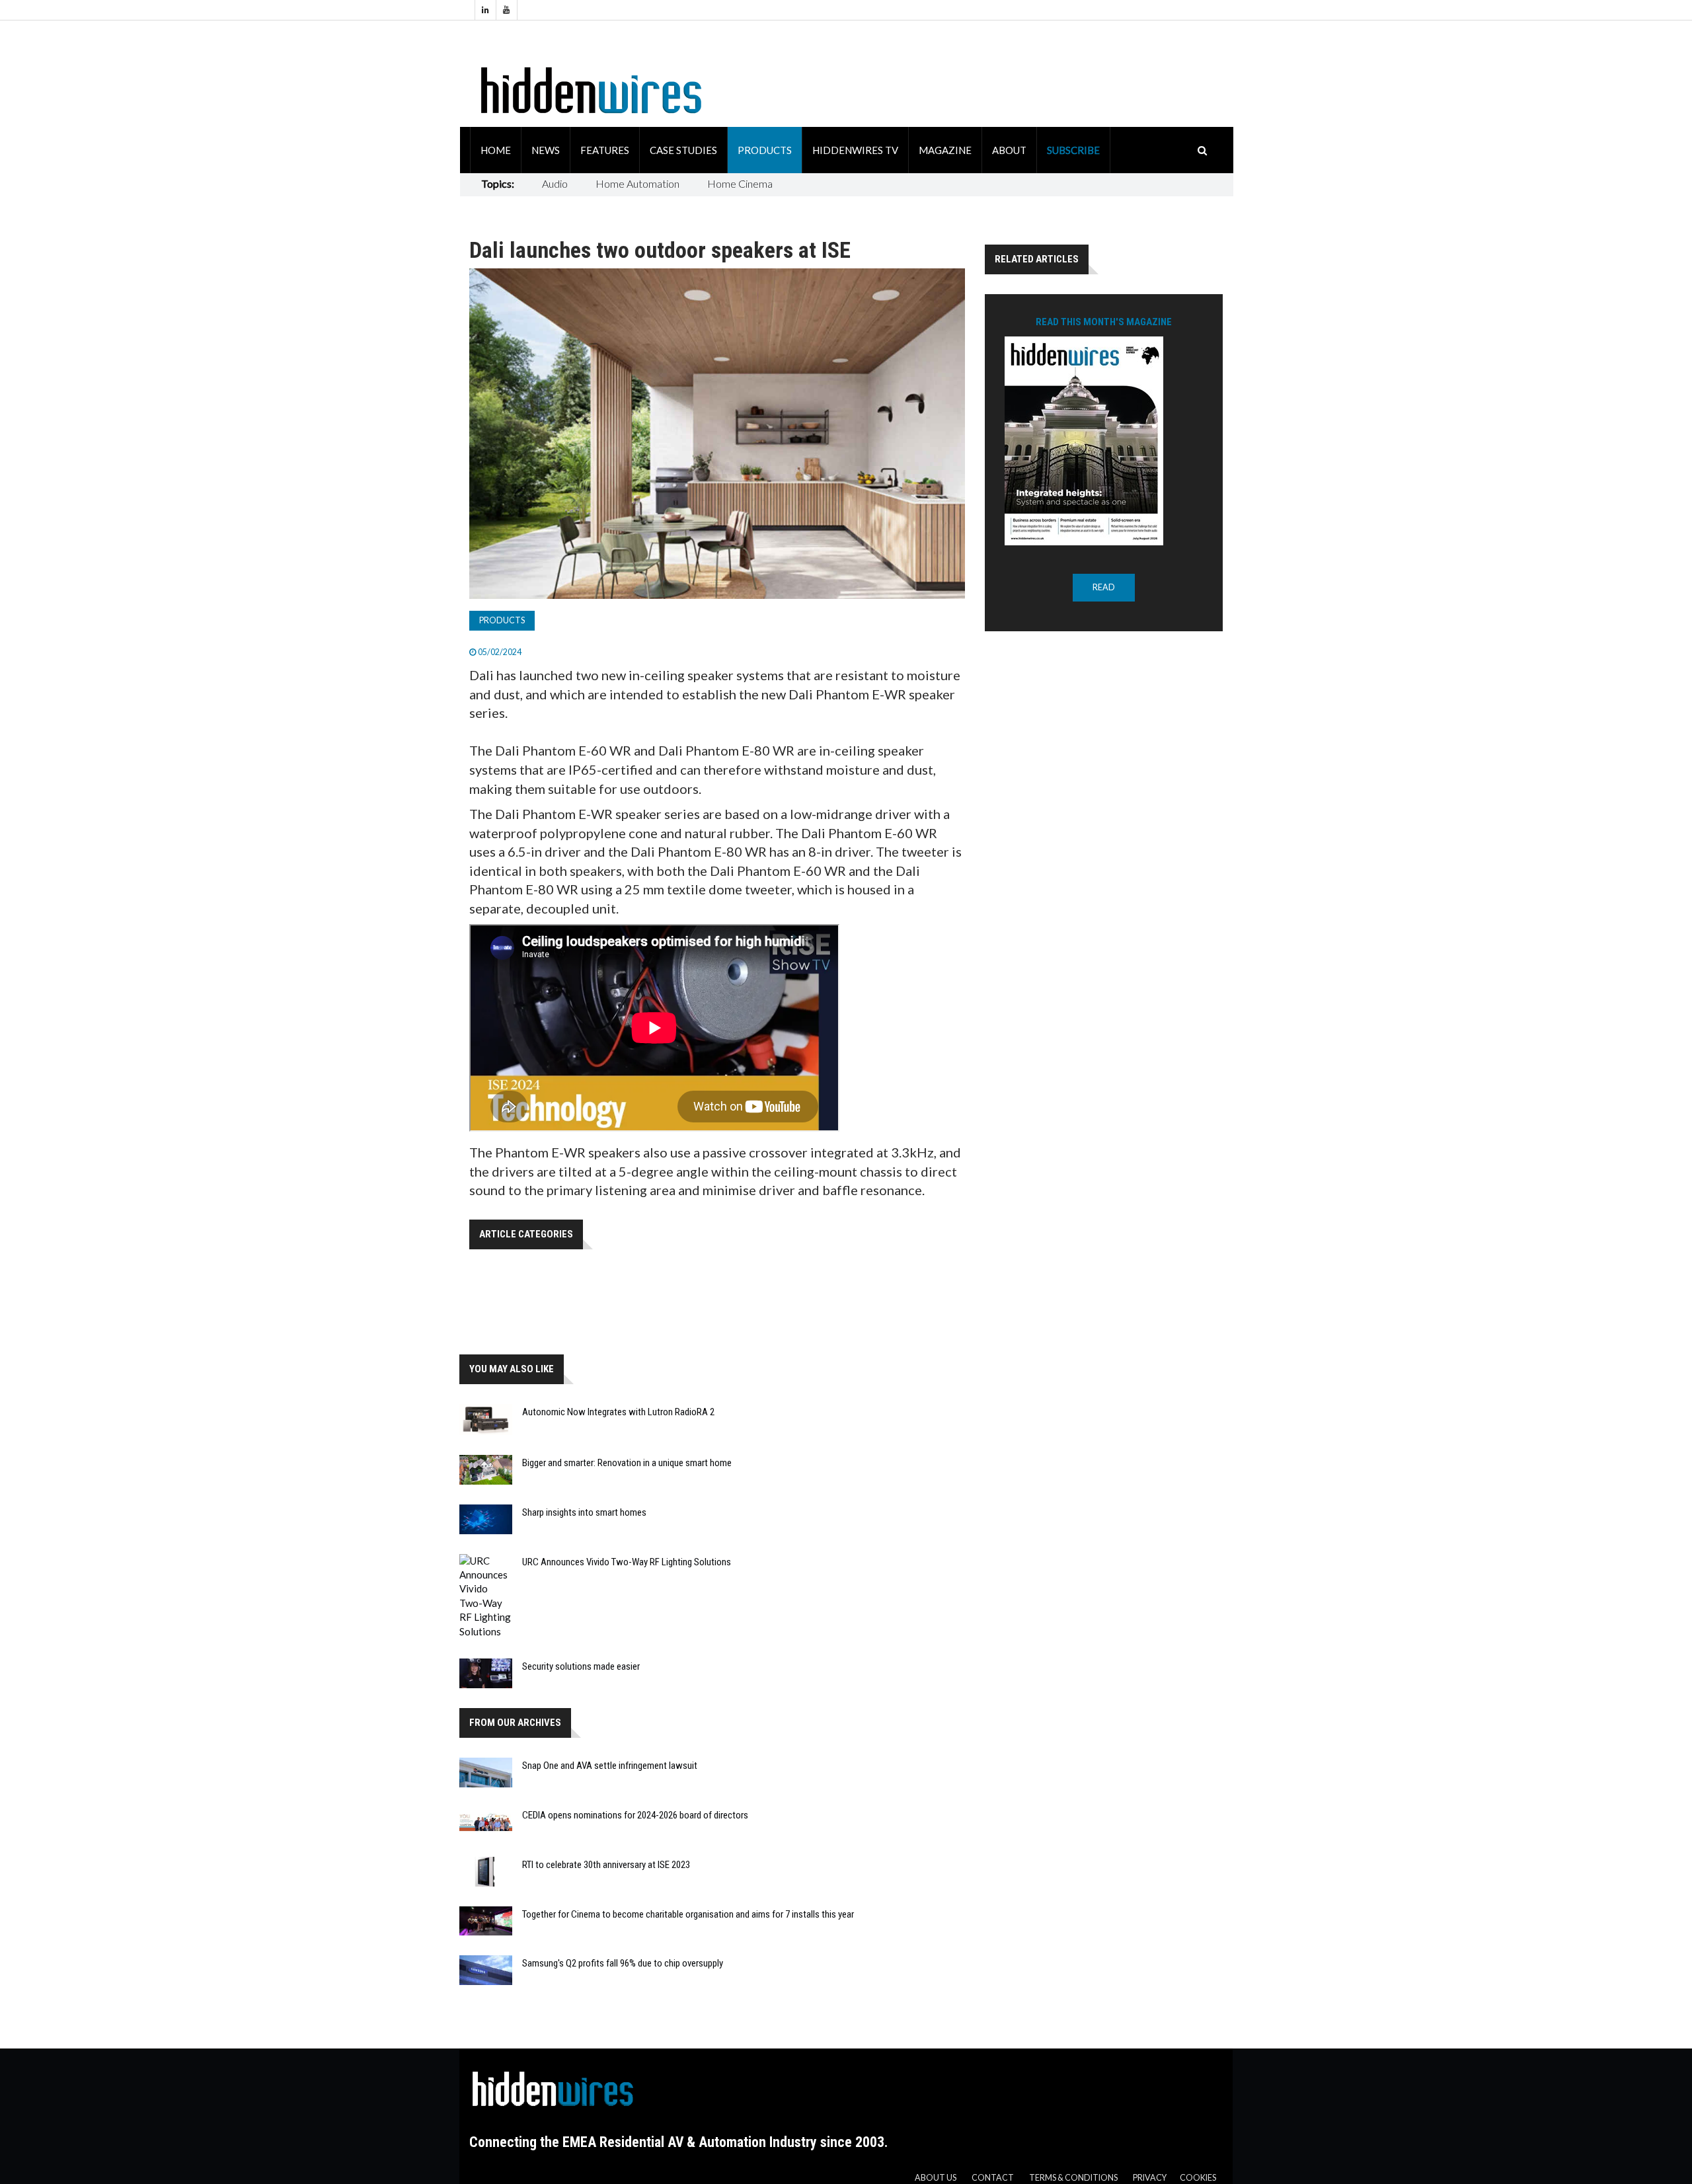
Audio (555, 183)
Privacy (1150, 2178)
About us (936, 2178)
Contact (993, 2178)
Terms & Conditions (1073, 2178)
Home (496, 150)
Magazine (945, 150)
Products (765, 150)
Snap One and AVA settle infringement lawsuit (610, 1766)
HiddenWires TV (855, 150)
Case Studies (683, 150)
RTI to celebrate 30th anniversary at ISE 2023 (606, 1865)
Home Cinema (740, 183)
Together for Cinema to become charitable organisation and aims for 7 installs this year (688, 1914)
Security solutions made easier (581, 1666)
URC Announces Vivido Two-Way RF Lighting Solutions (627, 1562)
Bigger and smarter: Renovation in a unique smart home (627, 1463)
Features (605, 150)
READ (1104, 587)
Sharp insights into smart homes (584, 1512)
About (1009, 150)
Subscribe (1073, 150)
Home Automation (637, 183)
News (546, 150)
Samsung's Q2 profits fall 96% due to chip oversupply (623, 1963)
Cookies (1198, 2178)
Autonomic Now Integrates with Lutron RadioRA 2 (618, 1412)
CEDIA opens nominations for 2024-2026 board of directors (635, 1815)
